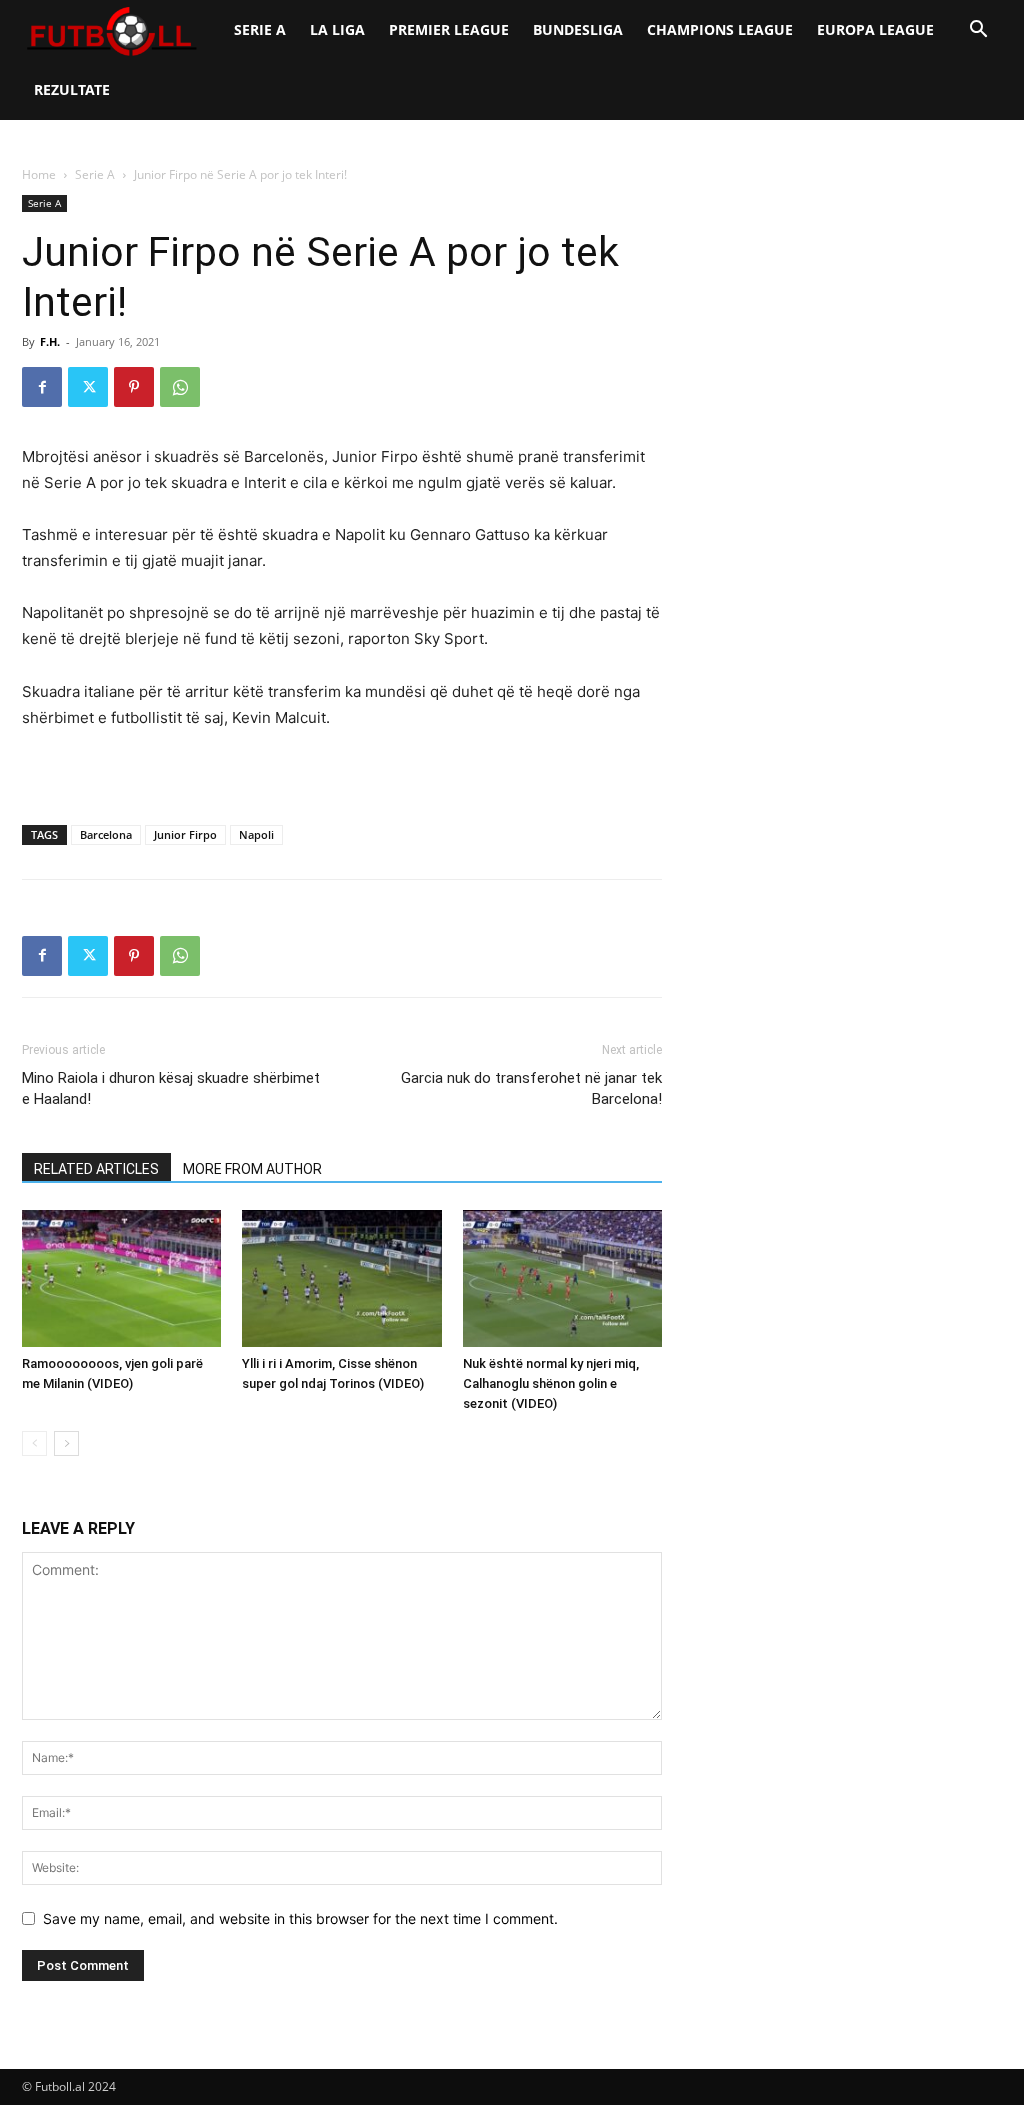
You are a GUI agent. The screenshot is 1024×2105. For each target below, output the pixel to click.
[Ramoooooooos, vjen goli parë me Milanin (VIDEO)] (121, 1278)
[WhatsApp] (180, 387)
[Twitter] (88, 387)
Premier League (449, 29)
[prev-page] (34, 1443)
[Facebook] (42, 387)
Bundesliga (578, 29)
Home (39, 174)
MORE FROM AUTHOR (252, 1169)
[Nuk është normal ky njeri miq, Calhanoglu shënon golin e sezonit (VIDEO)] (562, 1278)
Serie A (260, 29)
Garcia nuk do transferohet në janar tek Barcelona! (531, 1088)
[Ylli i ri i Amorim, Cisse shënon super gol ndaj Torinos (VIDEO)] (341, 1278)
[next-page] (66, 1443)
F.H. (50, 341)
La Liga (337, 29)
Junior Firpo (185, 834)
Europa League (875, 29)
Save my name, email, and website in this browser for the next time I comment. (300, 1918)
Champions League (720, 29)
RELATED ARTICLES (96, 1169)
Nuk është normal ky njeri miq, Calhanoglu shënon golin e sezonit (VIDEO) (551, 1383)
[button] (978, 31)
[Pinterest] (134, 387)
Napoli (256, 834)
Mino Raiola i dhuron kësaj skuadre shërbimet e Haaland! (171, 1088)
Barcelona (106, 834)
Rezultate (72, 89)
